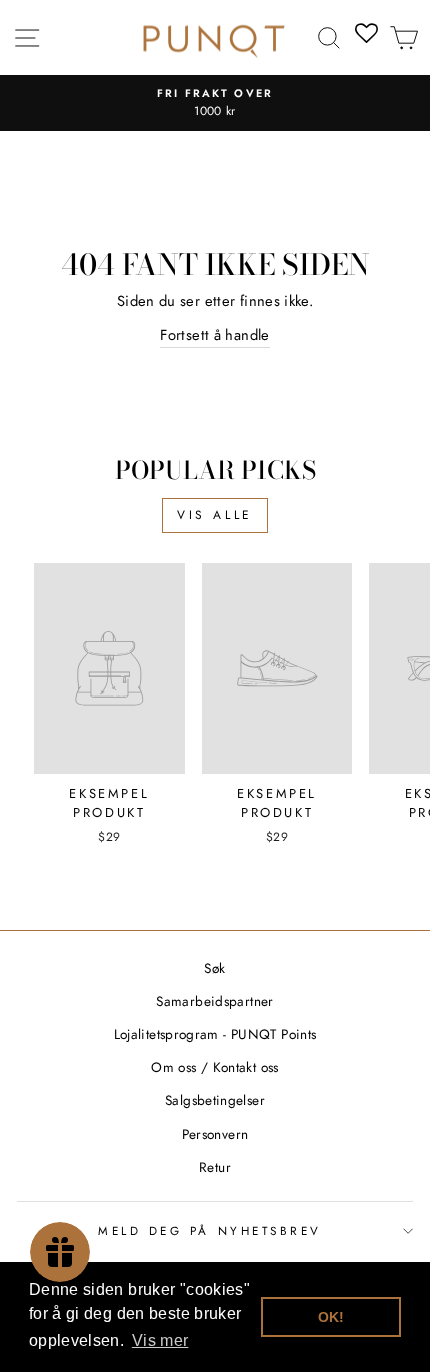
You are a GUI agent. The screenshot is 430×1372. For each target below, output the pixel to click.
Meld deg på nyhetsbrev (210, 1230)
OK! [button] (331, 1317)
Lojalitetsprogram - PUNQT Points (215, 1034)
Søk (214, 968)
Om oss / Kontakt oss (214, 1067)
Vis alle (215, 515)
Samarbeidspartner (214, 1001)
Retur (215, 1167)
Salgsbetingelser (215, 1100)
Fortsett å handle (214, 335)
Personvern (215, 1134)
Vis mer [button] (160, 1340)
